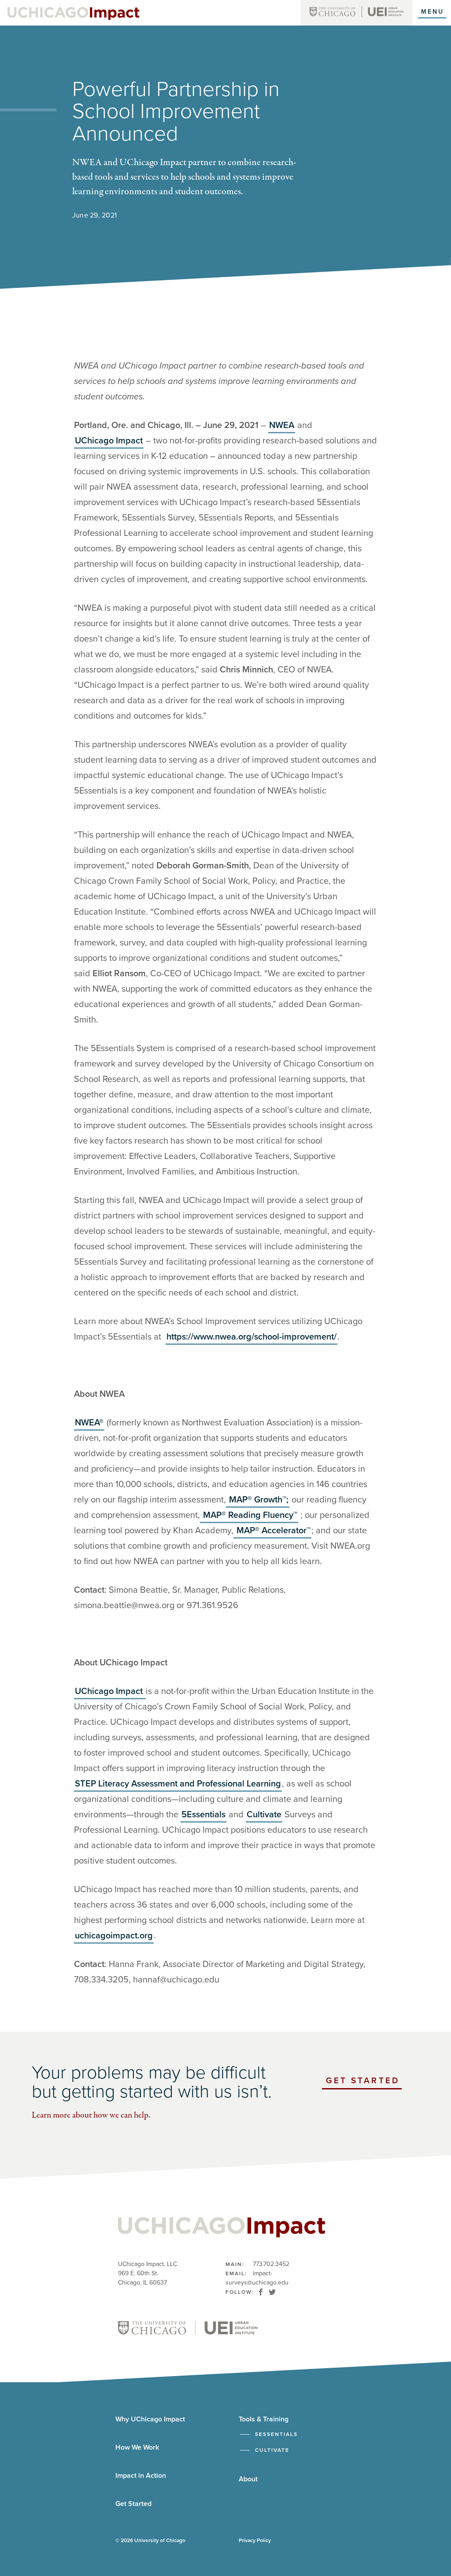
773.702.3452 (271, 2264)
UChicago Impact (109, 441)
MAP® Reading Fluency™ (249, 1515)
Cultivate (264, 1815)
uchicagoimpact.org (114, 1936)
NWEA (282, 425)
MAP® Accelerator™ (272, 1531)
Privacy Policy (255, 2540)
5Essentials (203, 1815)
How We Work (137, 2447)
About (248, 2479)
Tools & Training (264, 2419)
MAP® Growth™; (258, 1500)
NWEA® (89, 1423)
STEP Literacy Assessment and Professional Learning (178, 1784)
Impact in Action (141, 2476)
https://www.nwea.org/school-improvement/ (251, 1337)
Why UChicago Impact (150, 2419)
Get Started (364, 2083)
